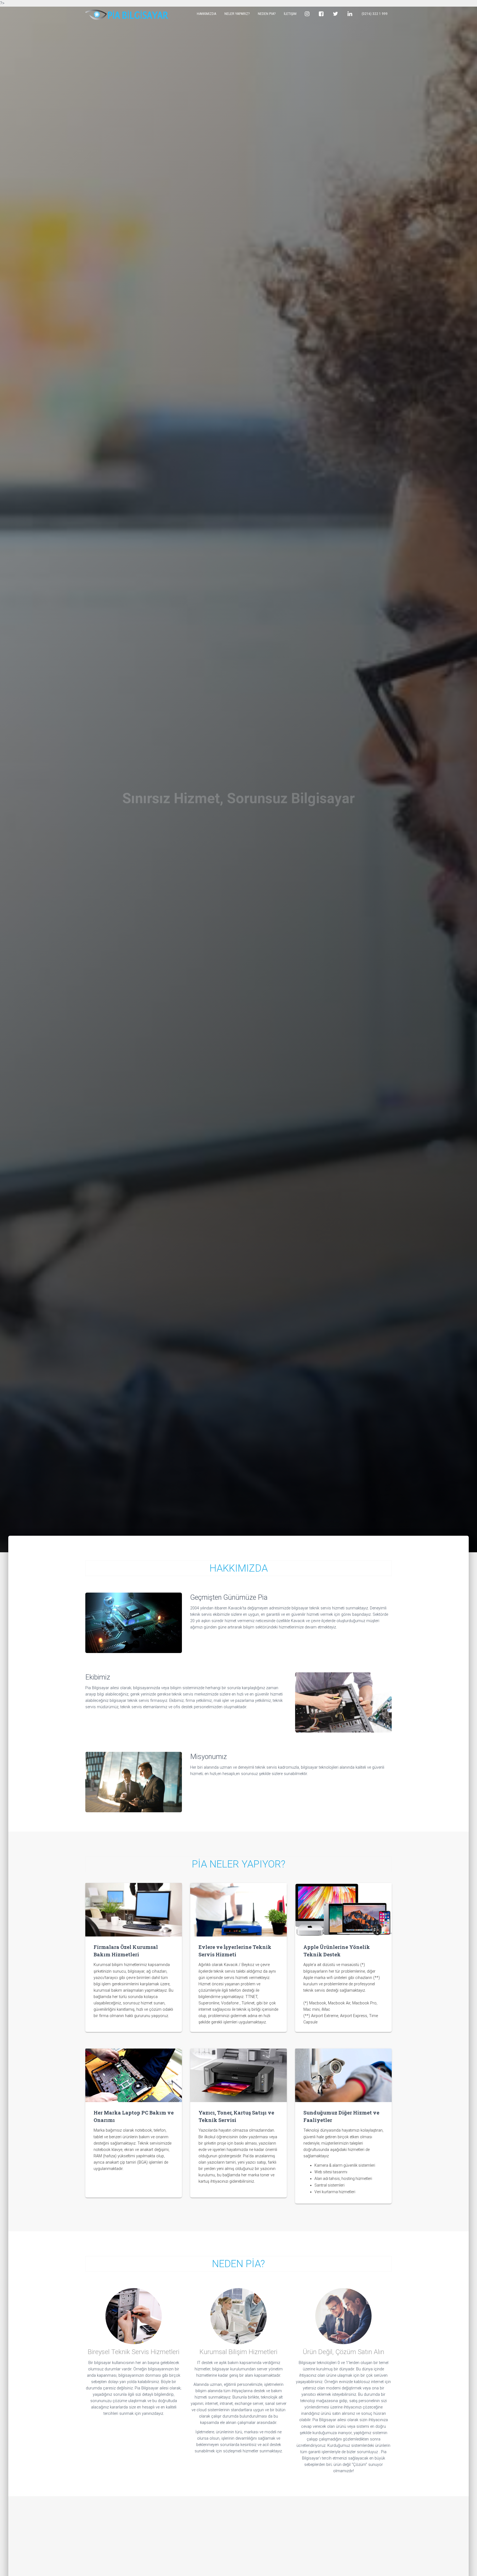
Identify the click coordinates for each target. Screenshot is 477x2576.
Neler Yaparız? (237, 14)
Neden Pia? (267, 14)
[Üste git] (461, 2560)
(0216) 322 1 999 (375, 14)
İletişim (290, 14)
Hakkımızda (206, 14)
